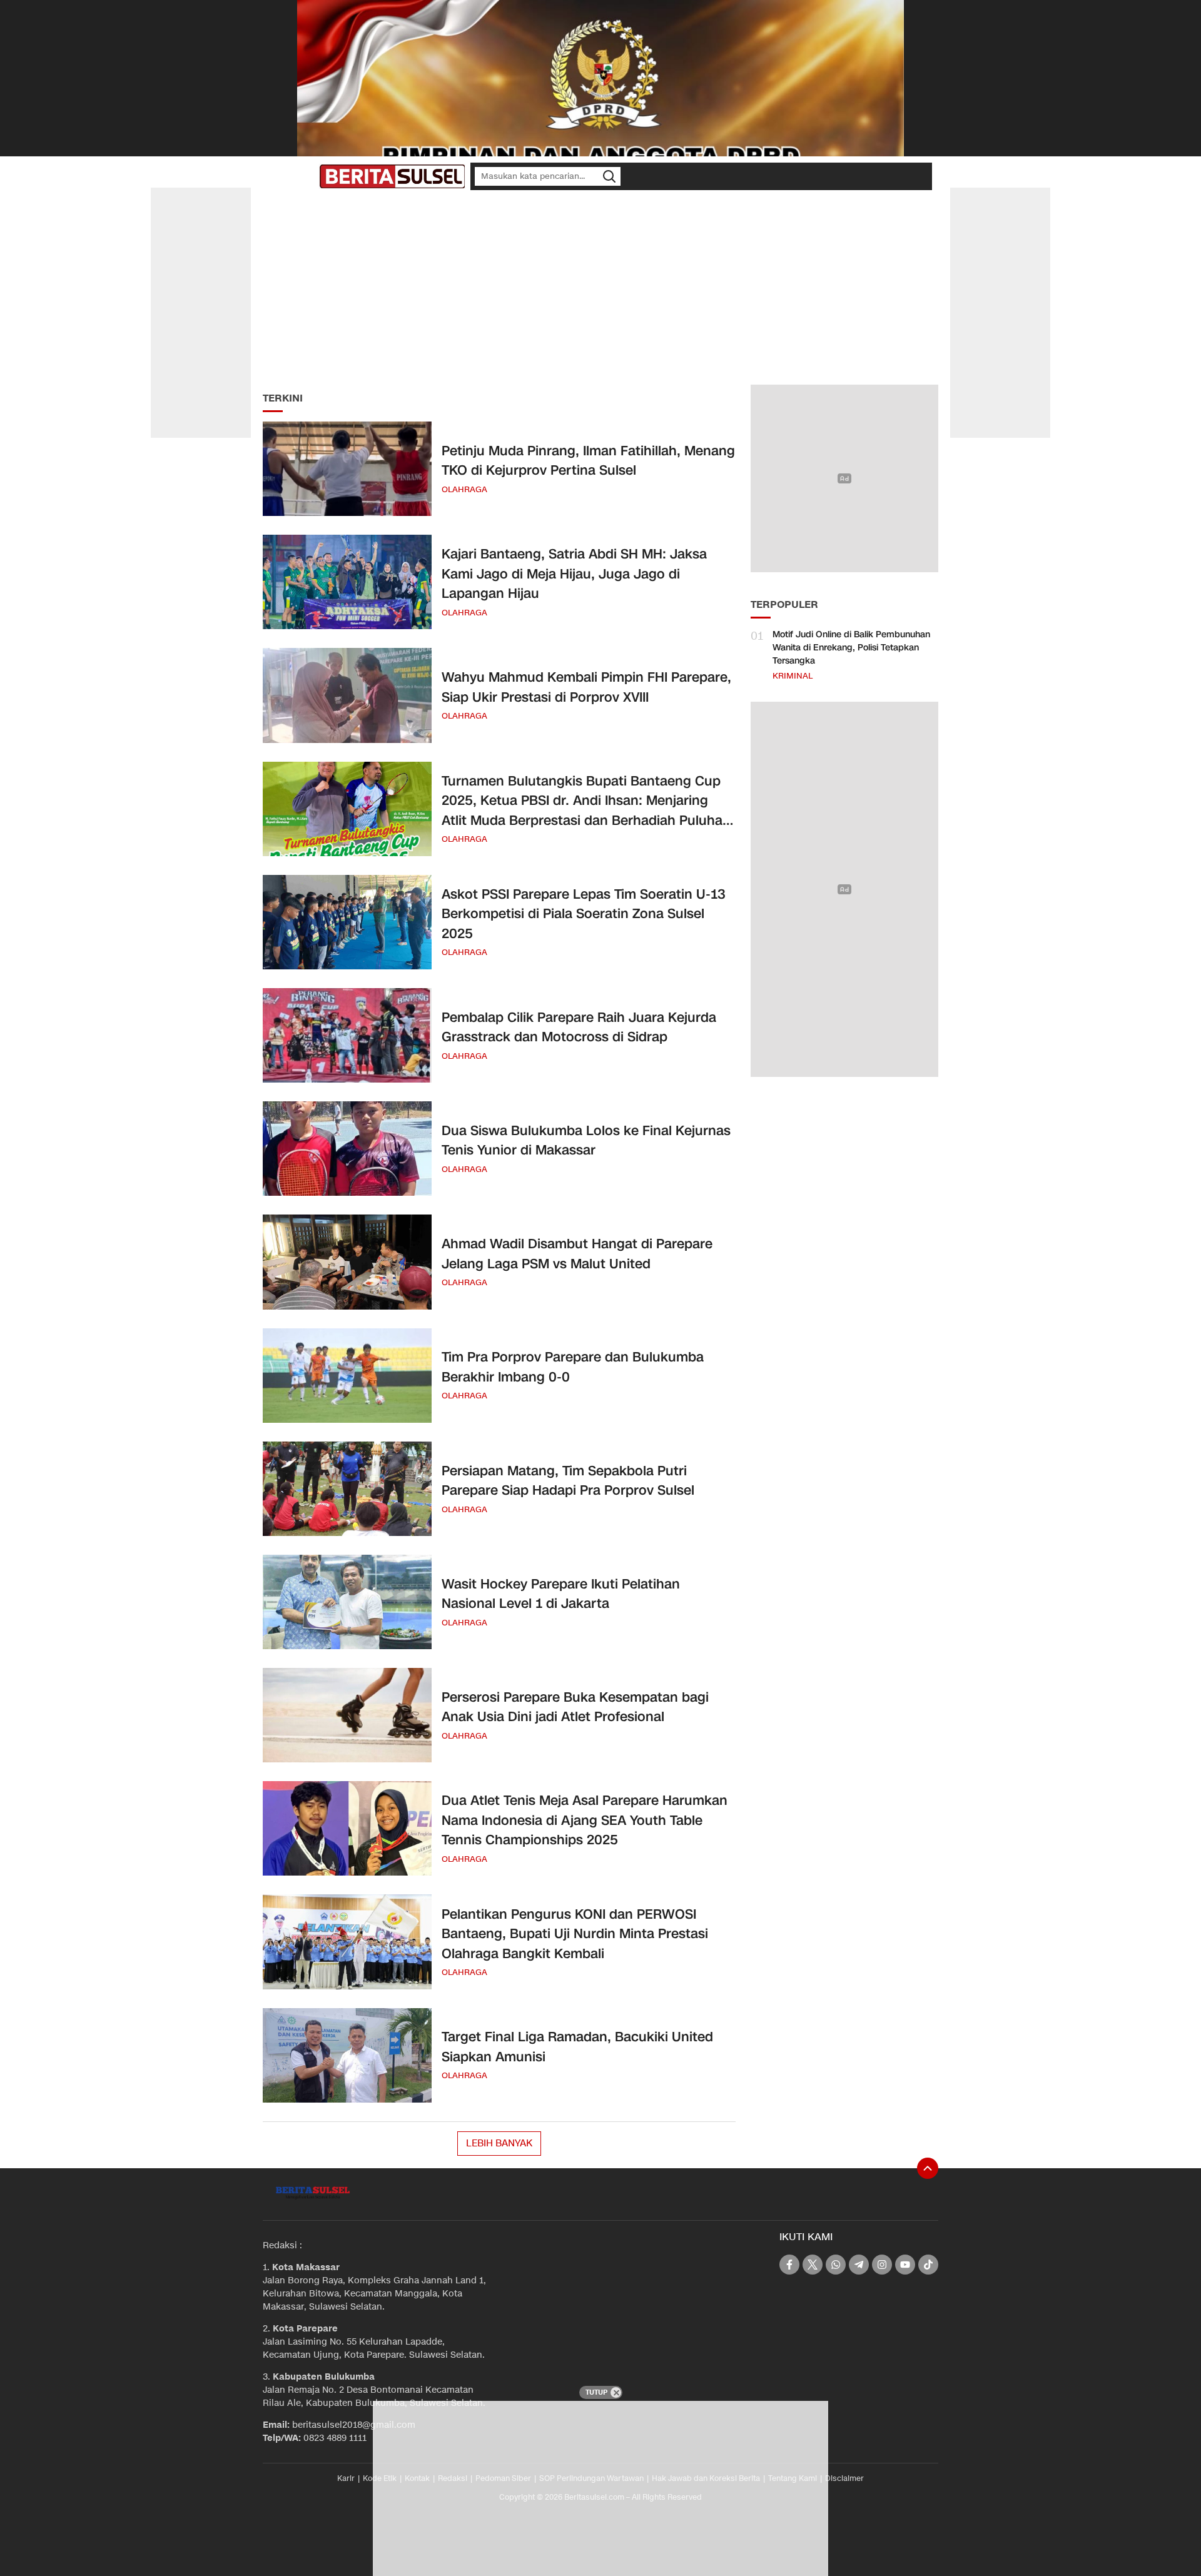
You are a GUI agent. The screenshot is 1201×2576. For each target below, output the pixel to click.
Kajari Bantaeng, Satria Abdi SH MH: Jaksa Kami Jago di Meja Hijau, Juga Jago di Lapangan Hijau (574, 574)
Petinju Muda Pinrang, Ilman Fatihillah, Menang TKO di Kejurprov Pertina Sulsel (588, 461)
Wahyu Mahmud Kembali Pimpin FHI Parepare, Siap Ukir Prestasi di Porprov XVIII (586, 687)
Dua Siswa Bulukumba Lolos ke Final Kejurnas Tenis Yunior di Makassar (586, 1141)
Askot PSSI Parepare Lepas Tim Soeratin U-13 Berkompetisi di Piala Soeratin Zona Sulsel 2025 (584, 914)
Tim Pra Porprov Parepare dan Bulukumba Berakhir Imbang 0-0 (573, 1367)
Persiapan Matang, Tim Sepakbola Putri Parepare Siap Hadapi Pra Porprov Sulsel (568, 1481)
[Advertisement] (600, 288)
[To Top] (928, 2168)
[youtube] (905, 2265)
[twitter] (813, 2265)
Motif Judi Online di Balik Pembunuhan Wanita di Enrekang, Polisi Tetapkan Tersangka (851, 648)
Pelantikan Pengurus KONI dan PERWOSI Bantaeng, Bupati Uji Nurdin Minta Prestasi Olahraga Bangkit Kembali (575, 1934)
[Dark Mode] (307, 176)
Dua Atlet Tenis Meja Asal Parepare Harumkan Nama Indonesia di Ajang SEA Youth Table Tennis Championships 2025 (585, 1820)
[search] (609, 176)
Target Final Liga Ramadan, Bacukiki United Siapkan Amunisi (577, 2047)
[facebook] (789, 2265)
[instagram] (882, 2265)
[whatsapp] (836, 2265)
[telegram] (859, 2265)
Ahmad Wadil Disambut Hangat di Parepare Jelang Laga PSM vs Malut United (577, 1254)
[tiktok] (928, 2265)
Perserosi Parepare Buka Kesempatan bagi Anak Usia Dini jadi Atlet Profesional (575, 1707)
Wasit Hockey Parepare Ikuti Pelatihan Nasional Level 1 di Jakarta (561, 1594)
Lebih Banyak (499, 2143)
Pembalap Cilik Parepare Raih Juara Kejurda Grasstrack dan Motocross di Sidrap (579, 1028)
